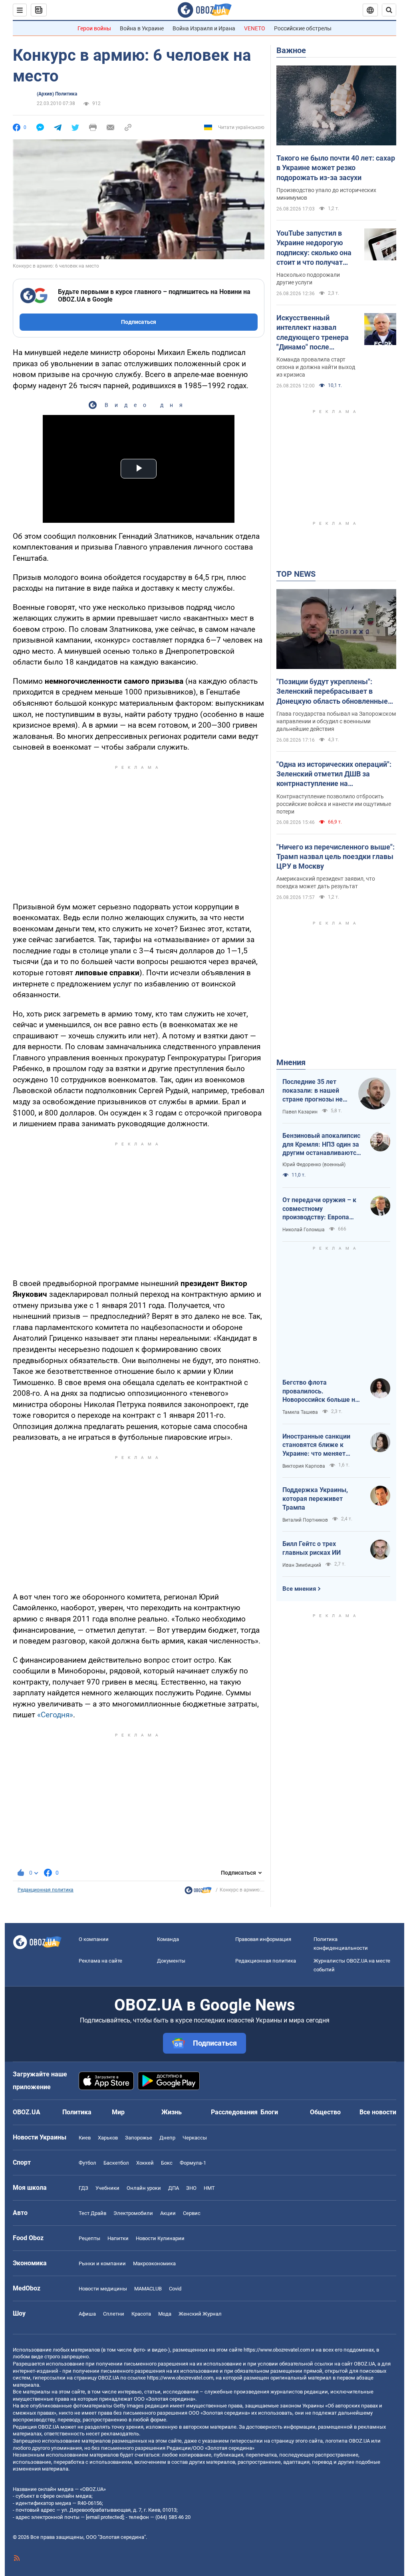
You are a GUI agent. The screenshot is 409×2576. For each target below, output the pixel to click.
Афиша (87, 2314)
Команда (168, 1939)
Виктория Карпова (304, 1466)
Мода (165, 2314)
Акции (168, 2213)
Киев (85, 2138)
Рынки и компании (102, 2263)
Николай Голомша (304, 1230)
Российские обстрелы (303, 28)
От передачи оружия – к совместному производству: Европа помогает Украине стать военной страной (319, 1209)
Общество (325, 2112)
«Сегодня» (55, 1715)
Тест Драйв (92, 2213)
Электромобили (133, 2213)
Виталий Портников (305, 1520)
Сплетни (114, 2314)
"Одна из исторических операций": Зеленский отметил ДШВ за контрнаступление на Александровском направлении (334, 774)
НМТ (209, 2188)
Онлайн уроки (144, 2188)
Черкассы (195, 2138)
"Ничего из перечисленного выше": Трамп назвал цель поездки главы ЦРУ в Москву (336, 857)
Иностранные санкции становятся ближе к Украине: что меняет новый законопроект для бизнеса (321, 1445)
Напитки (118, 2238)
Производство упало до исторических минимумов (326, 194)
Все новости (378, 2112)
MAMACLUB (148, 2289)
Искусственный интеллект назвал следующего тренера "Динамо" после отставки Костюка (313, 333)
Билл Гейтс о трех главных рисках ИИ (312, 1548)
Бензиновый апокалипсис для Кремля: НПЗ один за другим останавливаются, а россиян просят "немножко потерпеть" (322, 1145)
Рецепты (89, 2238)
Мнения (291, 1062)
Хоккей (145, 2163)
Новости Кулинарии (160, 2238)
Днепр (167, 2138)
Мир (118, 2112)
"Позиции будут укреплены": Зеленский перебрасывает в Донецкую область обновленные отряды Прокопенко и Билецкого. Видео (333, 692)
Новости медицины (103, 2289)
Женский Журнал (200, 2314)
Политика (77, 2112)
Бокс (167, 2163)
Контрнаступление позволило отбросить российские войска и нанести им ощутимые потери (334, 804)
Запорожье (139, 2138)
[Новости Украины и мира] (198, 1892)
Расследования (234, 2112)
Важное (291, 50)
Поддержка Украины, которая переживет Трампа (315, 1498)
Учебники (107, 2188)
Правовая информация (263, 1939)
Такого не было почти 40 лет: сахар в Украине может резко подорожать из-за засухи (336, 168)
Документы (171, 1961)
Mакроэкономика (154, 2263)
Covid (175, 2289)
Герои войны (94, 28)
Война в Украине (142, 28)
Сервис (192, 2213)
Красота (141, 2314)
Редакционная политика (46, 1890)
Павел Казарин (300, 1112)
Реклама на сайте (100, 1961)
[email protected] (105, 2517)
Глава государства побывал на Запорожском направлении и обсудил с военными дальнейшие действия (336, 721)
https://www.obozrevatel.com (277, 2350)
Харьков (108, 2138)
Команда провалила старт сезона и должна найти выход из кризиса (316, 367)
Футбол (87, 2163)
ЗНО (191, 2188)
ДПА (174, 2188)
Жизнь (172, 2112)
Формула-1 (193, 2163)
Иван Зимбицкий (302, 1565)
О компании (94, 1939)
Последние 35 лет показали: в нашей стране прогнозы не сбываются (313, 1091)
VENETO (255, 28)
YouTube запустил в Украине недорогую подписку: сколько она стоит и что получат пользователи (314, 248)
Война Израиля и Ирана (204, 28)
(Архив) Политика (57, 94)
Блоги (269, 2112)
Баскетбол (116, 2163)
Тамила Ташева (300, 1412)
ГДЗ (83, 2188)
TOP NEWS (296, 574)
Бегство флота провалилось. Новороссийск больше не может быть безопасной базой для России (321, 1391)
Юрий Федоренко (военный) (314, 1165)
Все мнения (299, 1589)
